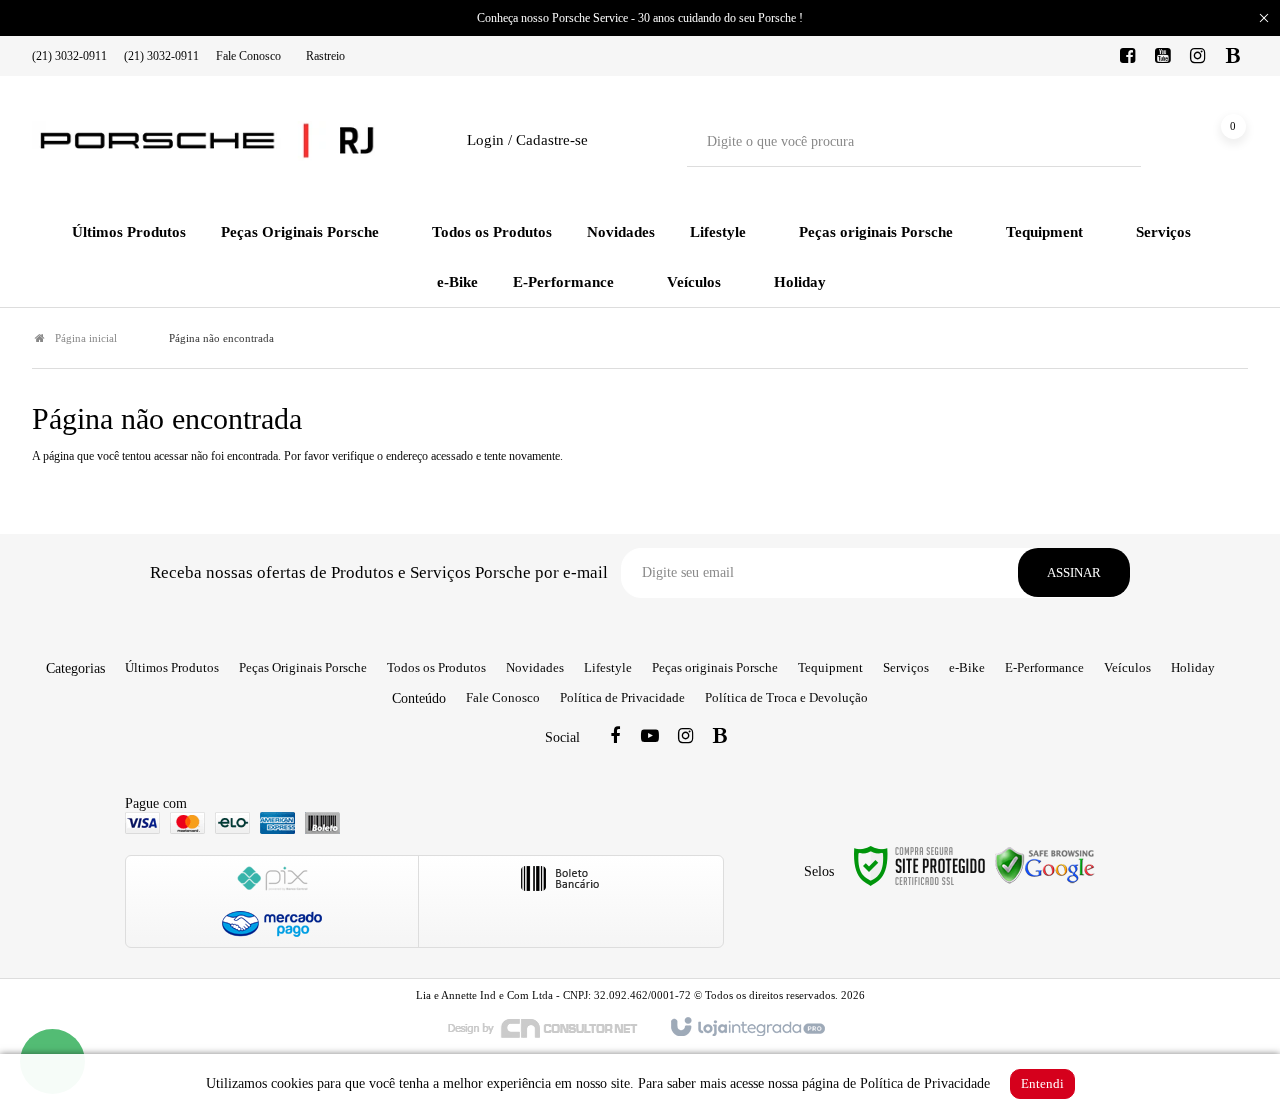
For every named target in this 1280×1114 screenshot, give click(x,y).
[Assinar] (1074, 572)
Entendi (1042, 1083)
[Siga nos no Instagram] (1198, 57)
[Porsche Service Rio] (207, 141)
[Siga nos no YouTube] (650, 737)
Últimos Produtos (172, 667)
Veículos (1127, 667)
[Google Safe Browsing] (1045, 864)
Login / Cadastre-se (527, 140)
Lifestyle (608, 667)
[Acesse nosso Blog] (1233, 57)
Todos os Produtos (436, 667)
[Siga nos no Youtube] (1163, 57)
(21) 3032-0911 (69, 56)
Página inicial (86, 338)
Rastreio (325, 56)
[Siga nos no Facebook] (1128, 57)
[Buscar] (1111, 142)
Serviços (906, 667)
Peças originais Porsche (715, 667)
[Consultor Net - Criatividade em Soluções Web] (553, 1027)
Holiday (1193, 667)
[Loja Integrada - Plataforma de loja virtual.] (746, 1028)
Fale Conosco (248, 56)
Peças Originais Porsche (303, 667)
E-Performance (1044, 667)
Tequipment (830, 667)
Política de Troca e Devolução (786, 697)
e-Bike (967, 667)
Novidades (535, 667)
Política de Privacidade (622, 697)
